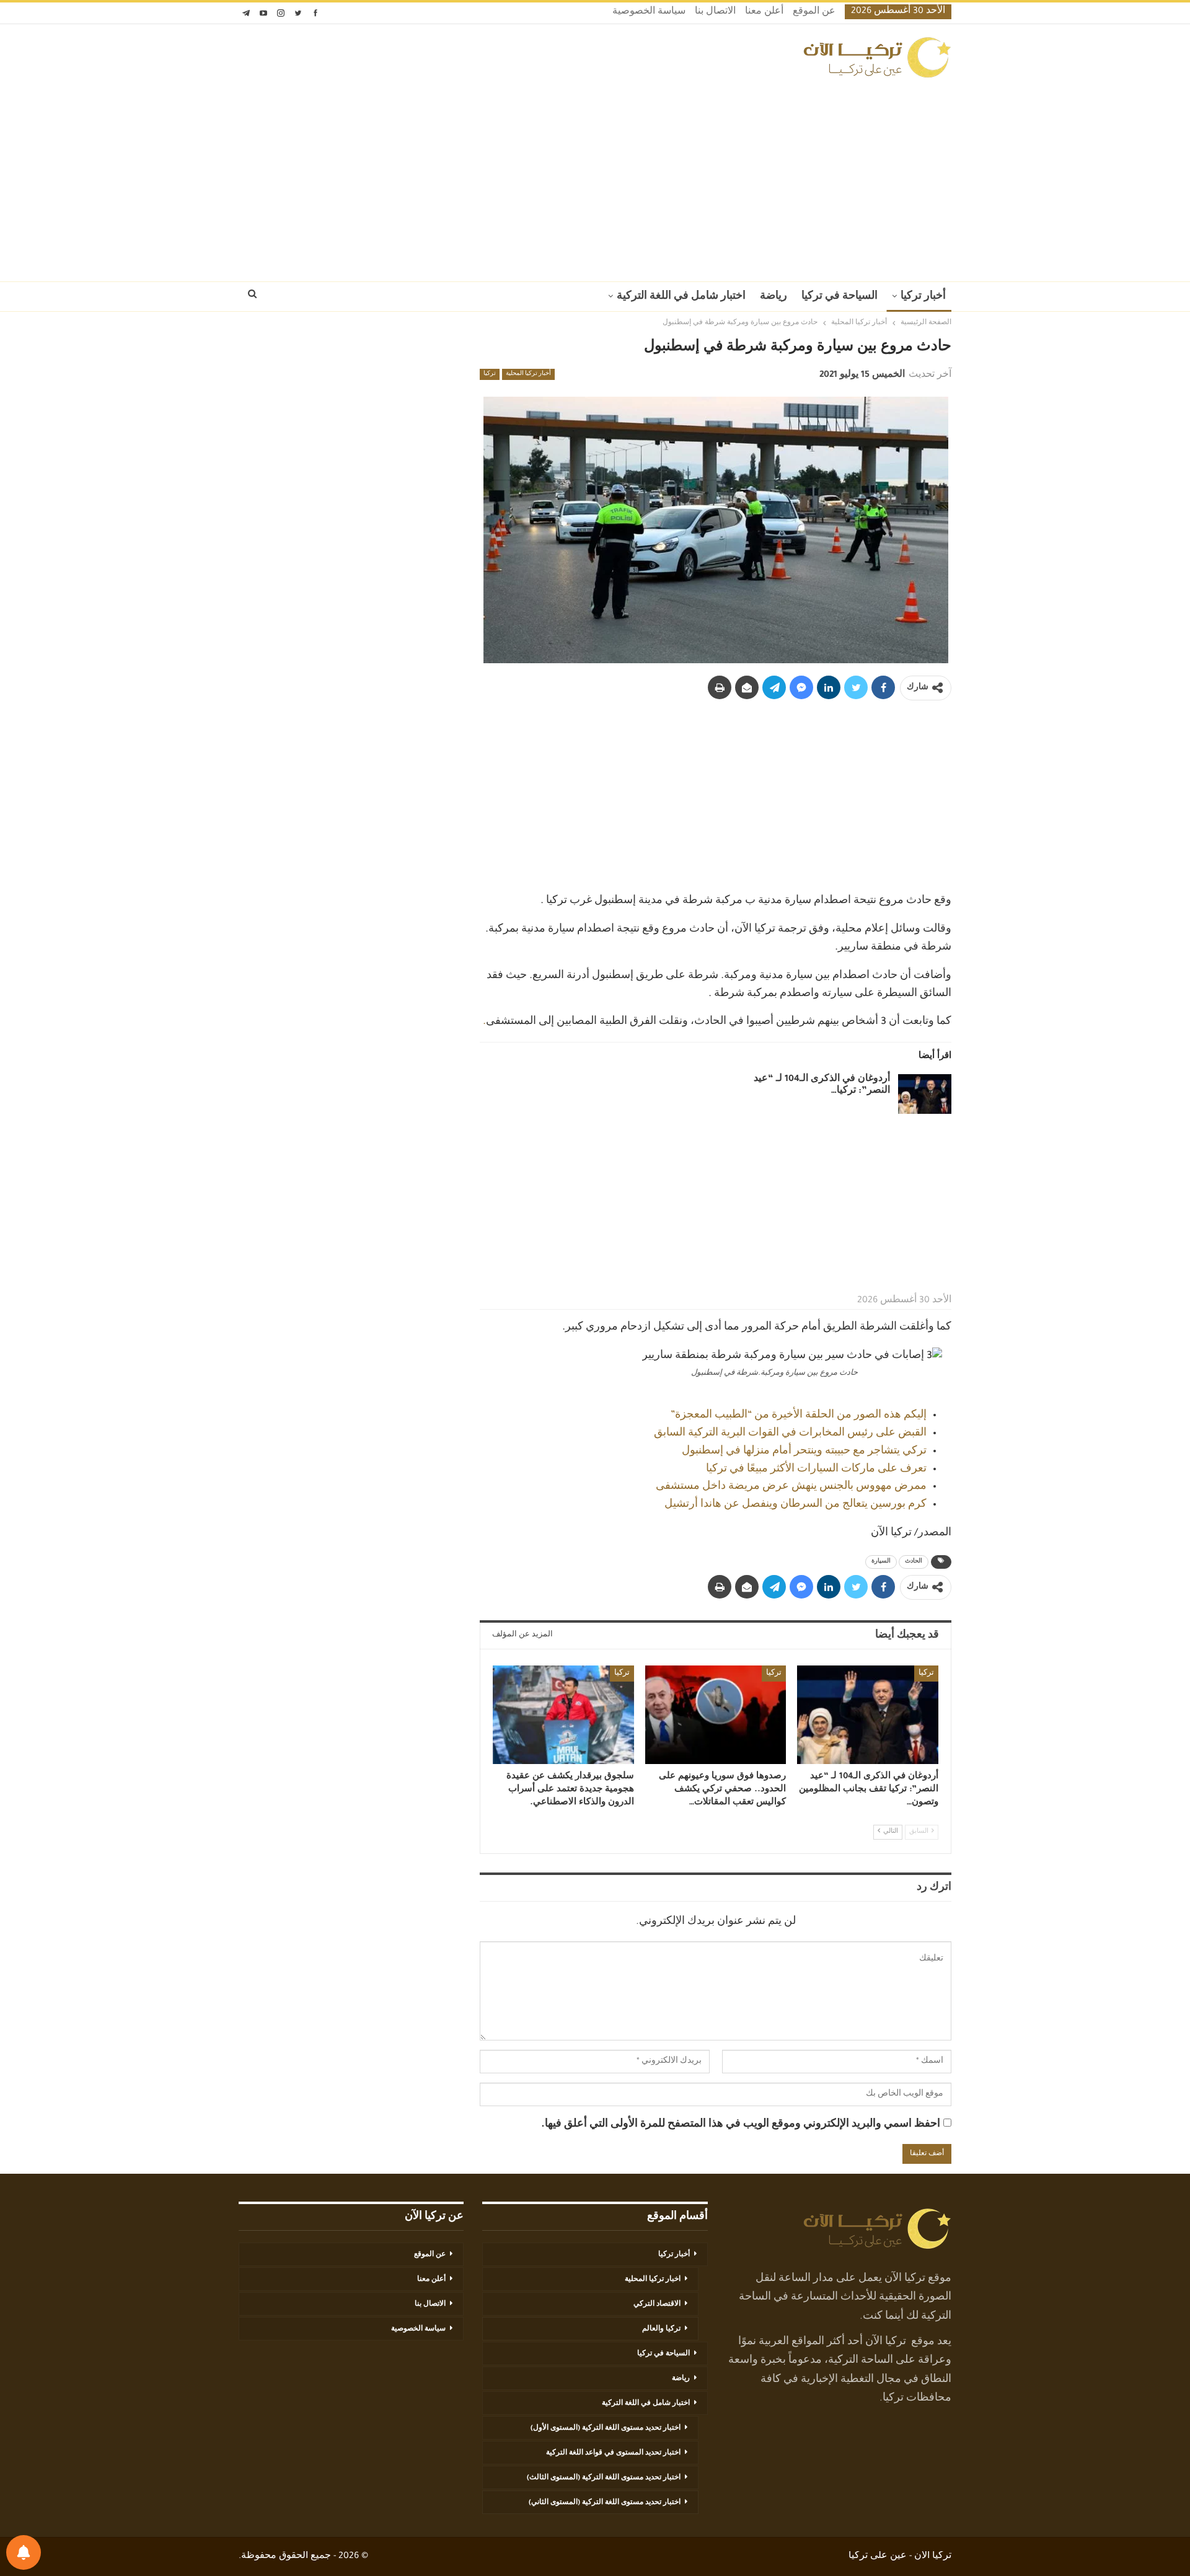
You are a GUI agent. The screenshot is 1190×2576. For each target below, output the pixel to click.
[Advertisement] (595, 176)
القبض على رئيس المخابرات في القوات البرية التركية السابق (790, 1434)
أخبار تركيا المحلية (528, 374)
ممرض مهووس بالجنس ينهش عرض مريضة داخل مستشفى (791, 1487)
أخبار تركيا (923, 297)
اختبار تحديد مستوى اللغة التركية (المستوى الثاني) (605, 2503)
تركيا (490, 374)
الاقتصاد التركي (657, 2305)
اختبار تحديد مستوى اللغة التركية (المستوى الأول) (606, 2428)
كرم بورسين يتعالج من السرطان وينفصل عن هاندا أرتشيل (796, 1505)
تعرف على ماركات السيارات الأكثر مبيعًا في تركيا (816, 1470)
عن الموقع (814, 12)
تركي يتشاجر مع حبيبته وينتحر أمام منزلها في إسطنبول (804, 1452)
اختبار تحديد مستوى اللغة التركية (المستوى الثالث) (604, 2478)
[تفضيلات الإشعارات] (24, 2552)
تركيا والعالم (661, 2329)
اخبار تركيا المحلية (653, 2280)
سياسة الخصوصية (649, 12)
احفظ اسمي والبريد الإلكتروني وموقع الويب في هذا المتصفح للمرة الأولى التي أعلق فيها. (741, 2125)
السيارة (881, 1562)
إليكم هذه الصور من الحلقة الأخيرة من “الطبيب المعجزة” (799, 1416)
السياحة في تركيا (840, 297)
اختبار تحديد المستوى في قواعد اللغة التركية (613, 2453)
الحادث (914, 1562)
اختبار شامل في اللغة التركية (681, 297)
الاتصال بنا (715, 12)
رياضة (773, 297)
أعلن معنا (764, 12)
